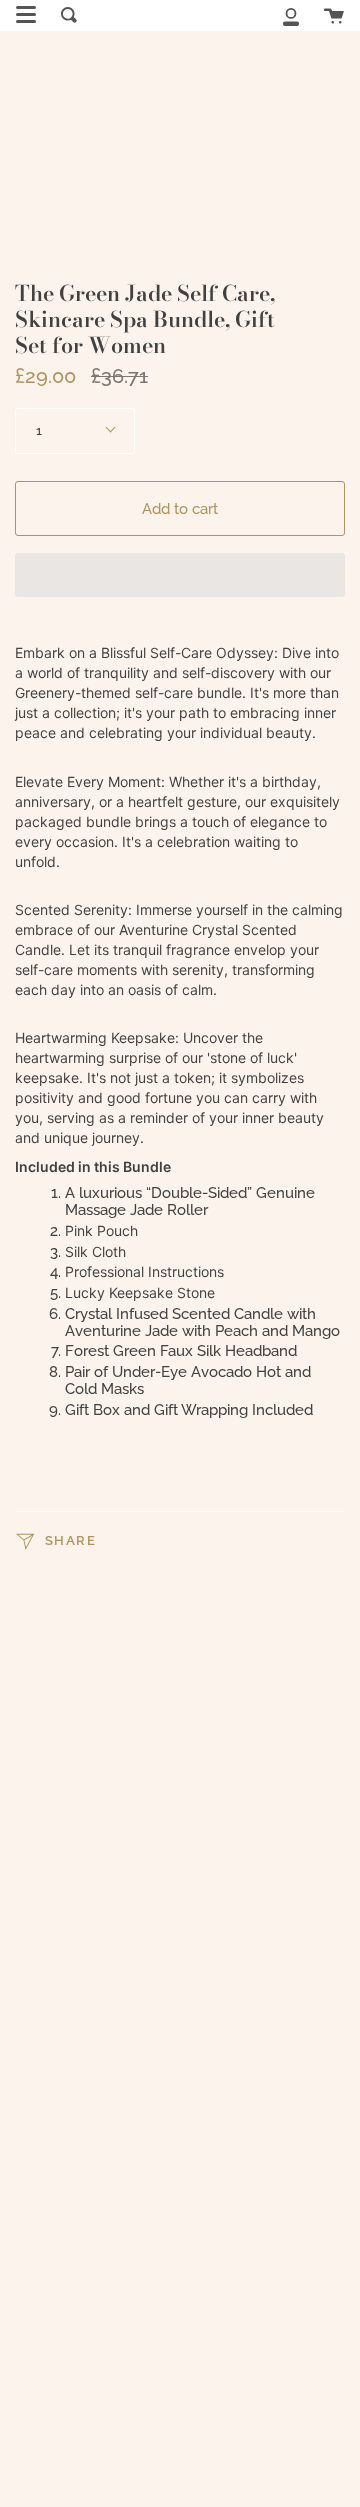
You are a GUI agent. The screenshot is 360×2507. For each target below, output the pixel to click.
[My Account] (291, 15)
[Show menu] (26, 15)
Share (68, 1540)
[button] (180, 575)
